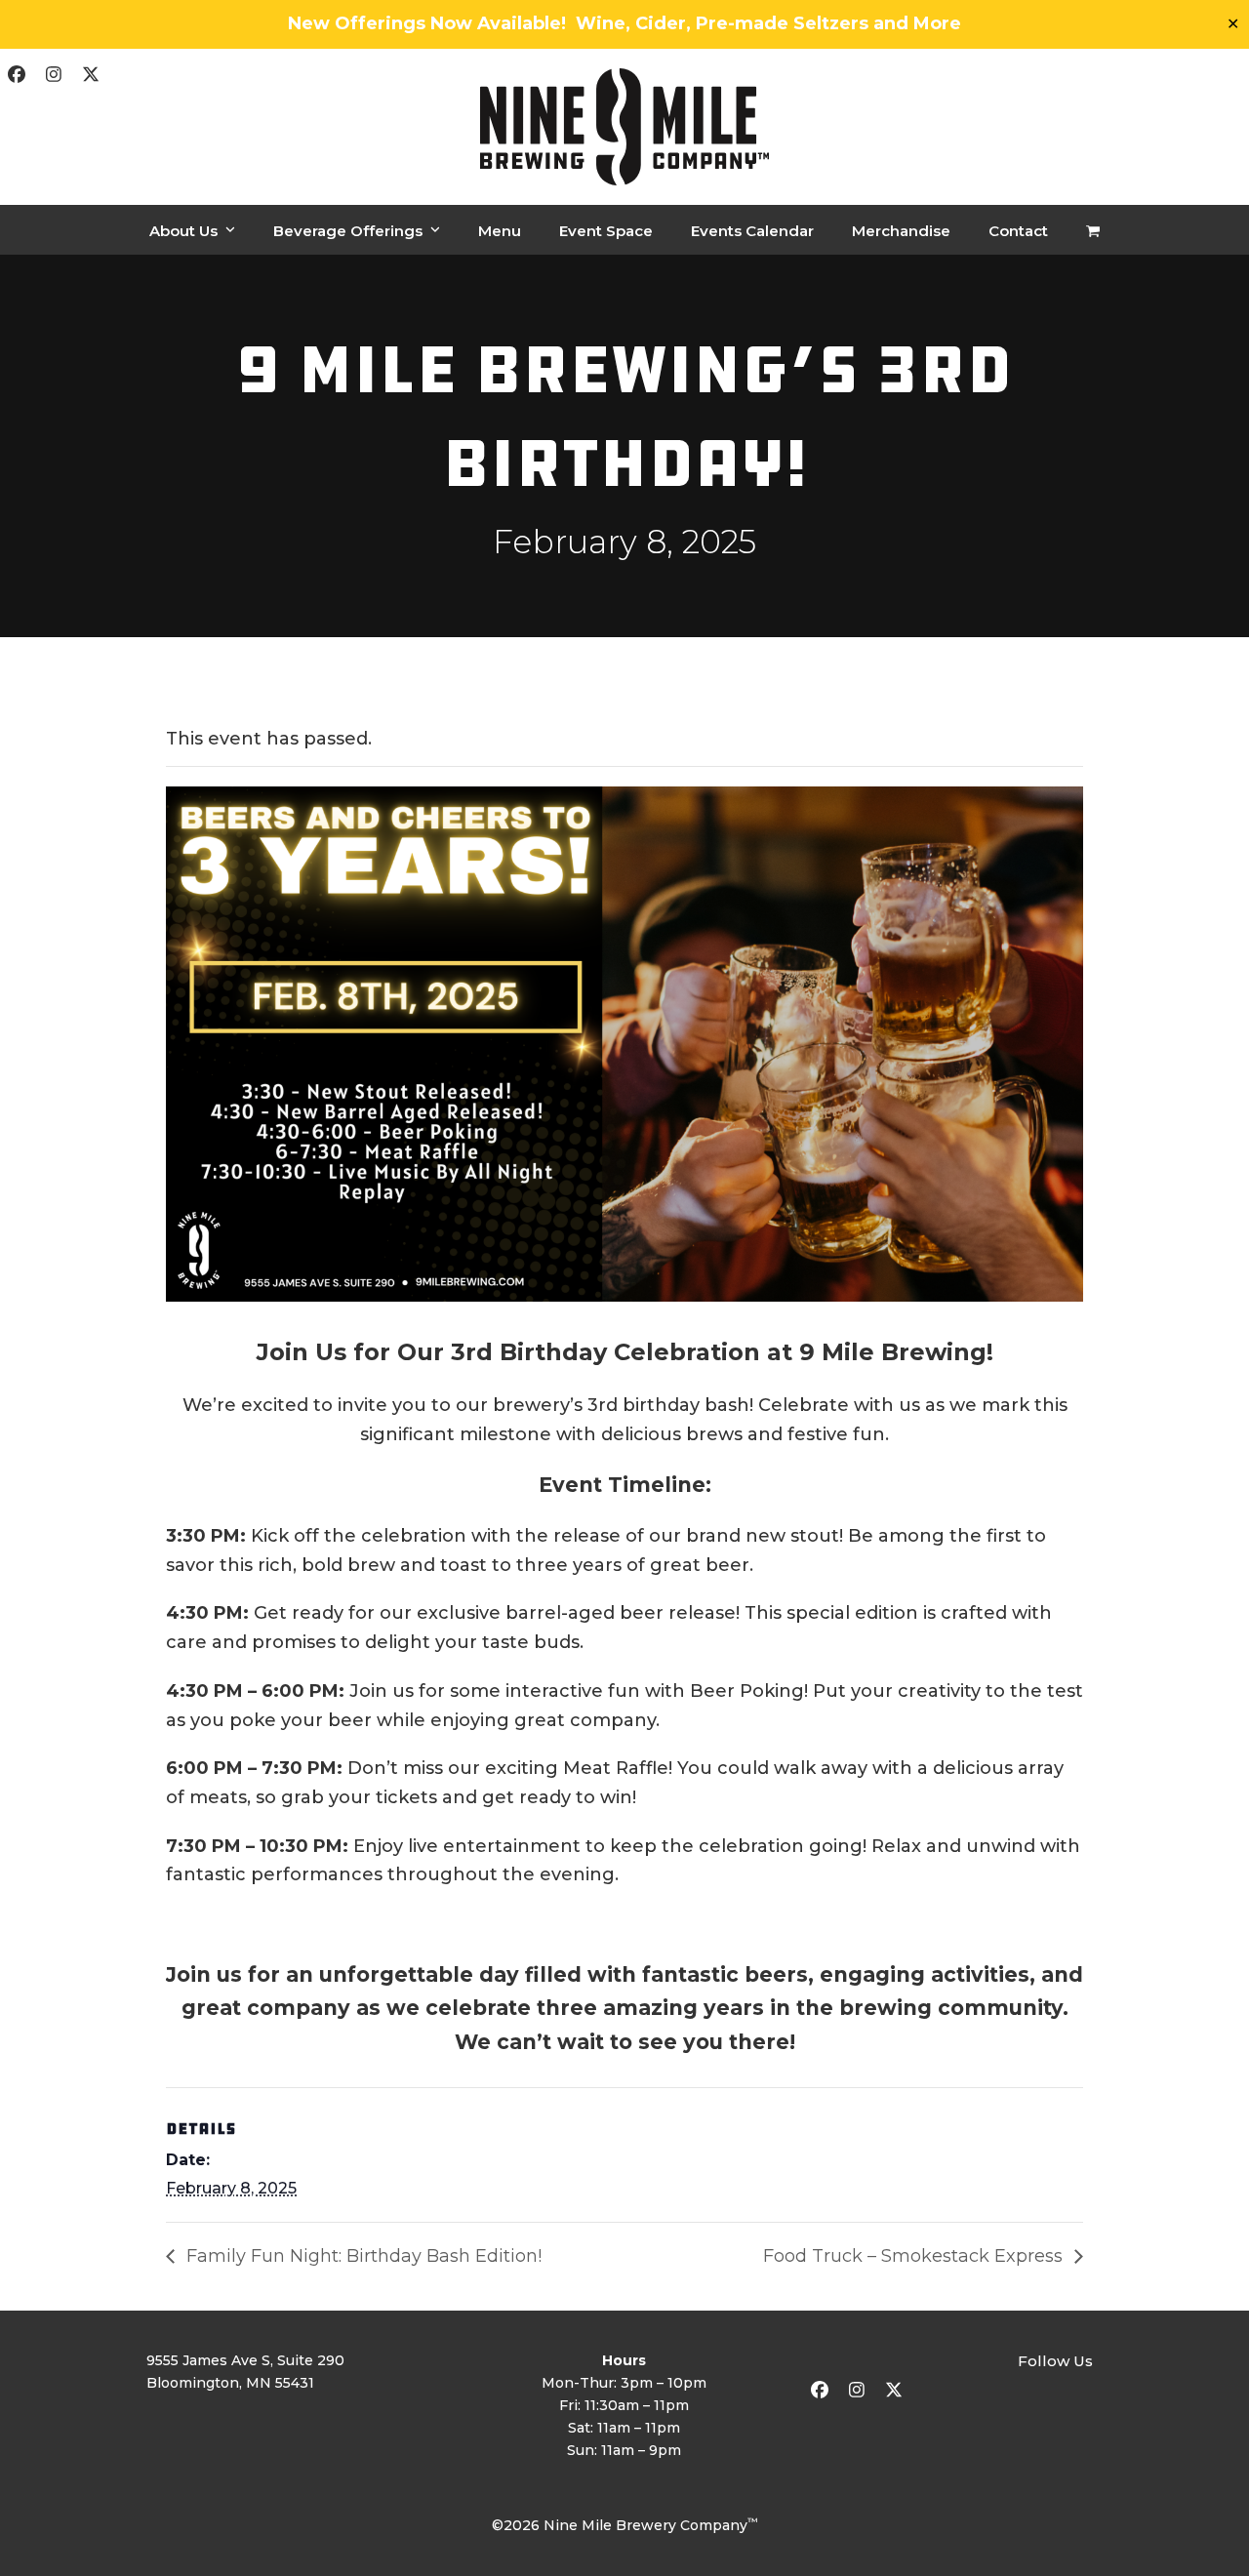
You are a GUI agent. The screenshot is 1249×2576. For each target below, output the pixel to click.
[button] (1093, 230)
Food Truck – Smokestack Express (915, 2256)
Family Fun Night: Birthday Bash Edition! (362, 2256)
